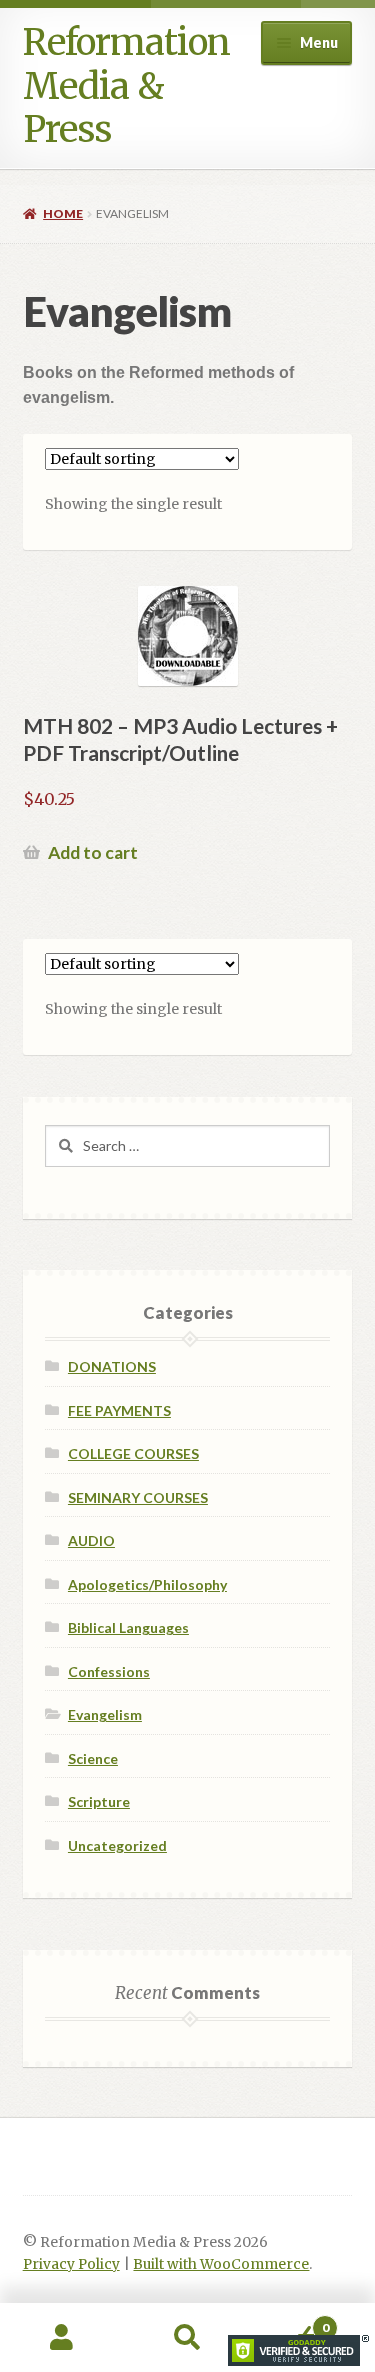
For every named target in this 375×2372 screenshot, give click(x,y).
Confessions (109, 1671)
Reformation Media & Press (126, 86)
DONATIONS (112, 1366)
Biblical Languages (128, 1627)
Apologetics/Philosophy (147, 1584)
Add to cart (93, 852)
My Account (62, 2338)
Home (63, 213)
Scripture (99, 1801)
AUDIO (91, 1540)
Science (93, 1758)
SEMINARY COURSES (138, 1497)
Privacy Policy (71, 2264)
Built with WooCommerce (221, 2264)
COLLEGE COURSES (133, 1453)
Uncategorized (117, 1845)
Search (187, 2338)
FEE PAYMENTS (119, 1410)
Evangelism (105, 1714)
